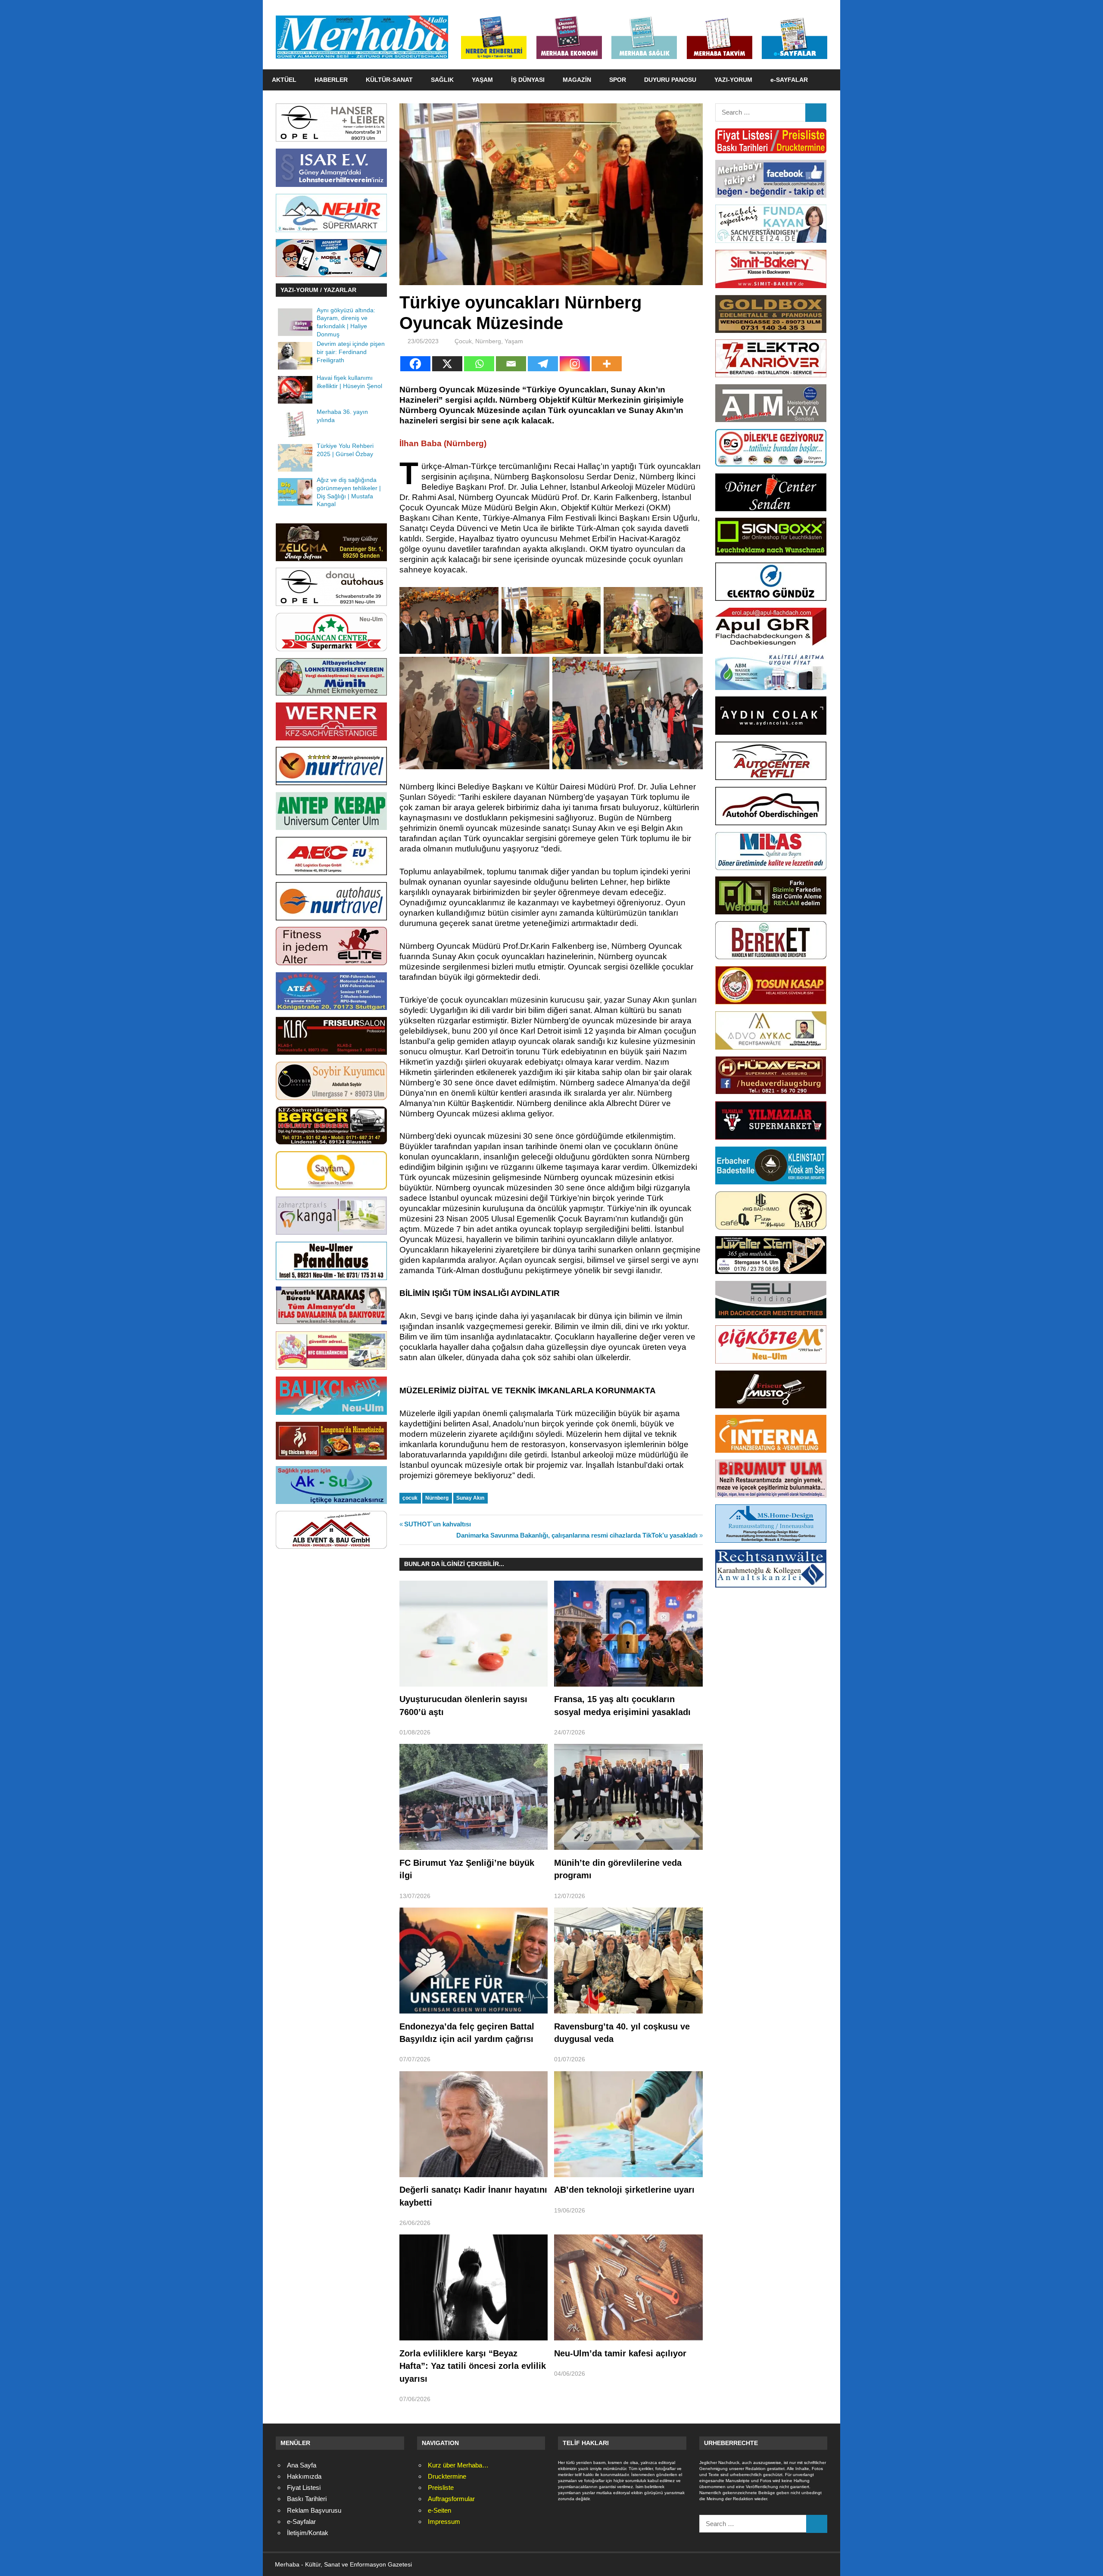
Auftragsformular (451, 2499)
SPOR (618, 80)
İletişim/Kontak (308, 2533)
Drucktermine (447, 2476)
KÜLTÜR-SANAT (389, 80)
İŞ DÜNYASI (528, 80)
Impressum (444, 2522)
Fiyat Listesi (304, 2487)
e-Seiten (439, 2510)
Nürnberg (488, 341)
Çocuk (463, 341)
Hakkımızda (304, 2476)
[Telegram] (543, 364)
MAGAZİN (577, 80)
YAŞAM (482, 80)
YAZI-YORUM (733, 80)
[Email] (511, 364)
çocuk (410, 1498)
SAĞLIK (442, 80)
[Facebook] (415, 364)
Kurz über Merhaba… (458, 2465)
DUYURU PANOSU (670, 80)
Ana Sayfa (302, 2465)
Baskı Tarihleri (307, 2499)
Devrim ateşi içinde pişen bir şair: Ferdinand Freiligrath (351, 352)
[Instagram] (575, 364)
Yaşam (514, 341)
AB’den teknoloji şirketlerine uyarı (624, 2190)
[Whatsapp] (479, 364)
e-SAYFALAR (789, 80)
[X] (447, 364)
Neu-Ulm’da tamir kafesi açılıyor (620, 2353)
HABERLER (331, 80)
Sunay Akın (470, 1498)
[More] (607, 364)
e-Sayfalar (301, 2522)
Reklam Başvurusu (314, 2510)
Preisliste (441, 2487)
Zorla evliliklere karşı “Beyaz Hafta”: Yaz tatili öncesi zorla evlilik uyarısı (473, 2366)
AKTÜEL (284, 80)
